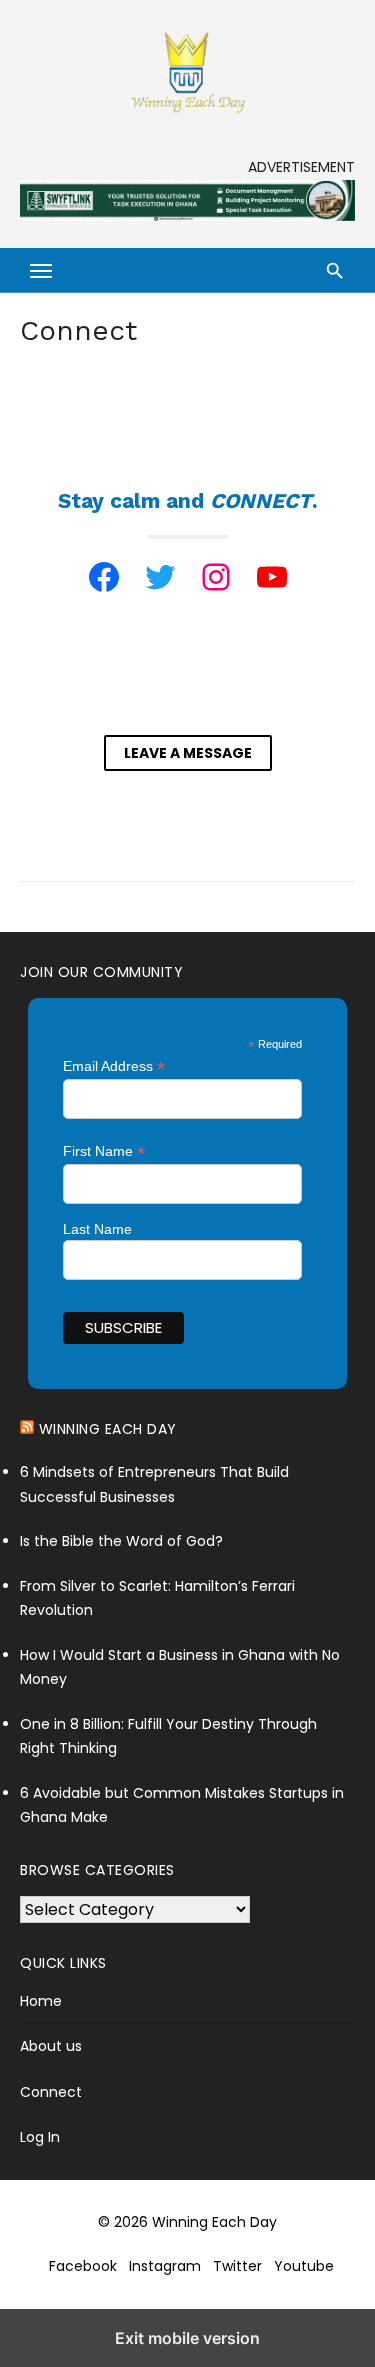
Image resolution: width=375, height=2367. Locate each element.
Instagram (165, 2266)
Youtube (304, 2266)
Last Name (97, 1229)
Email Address (114, 1066)
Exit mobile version (187, 2338)
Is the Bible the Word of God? (121, 1541)
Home (41, 2001)
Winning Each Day (108, 1429)
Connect (51, 2092)
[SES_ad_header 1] (187, 216)
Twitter (237, 2266)
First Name (104, 1151)
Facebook (83, 2266)
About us (51, 2046)
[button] (42, 270)
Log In (40, 2137)
